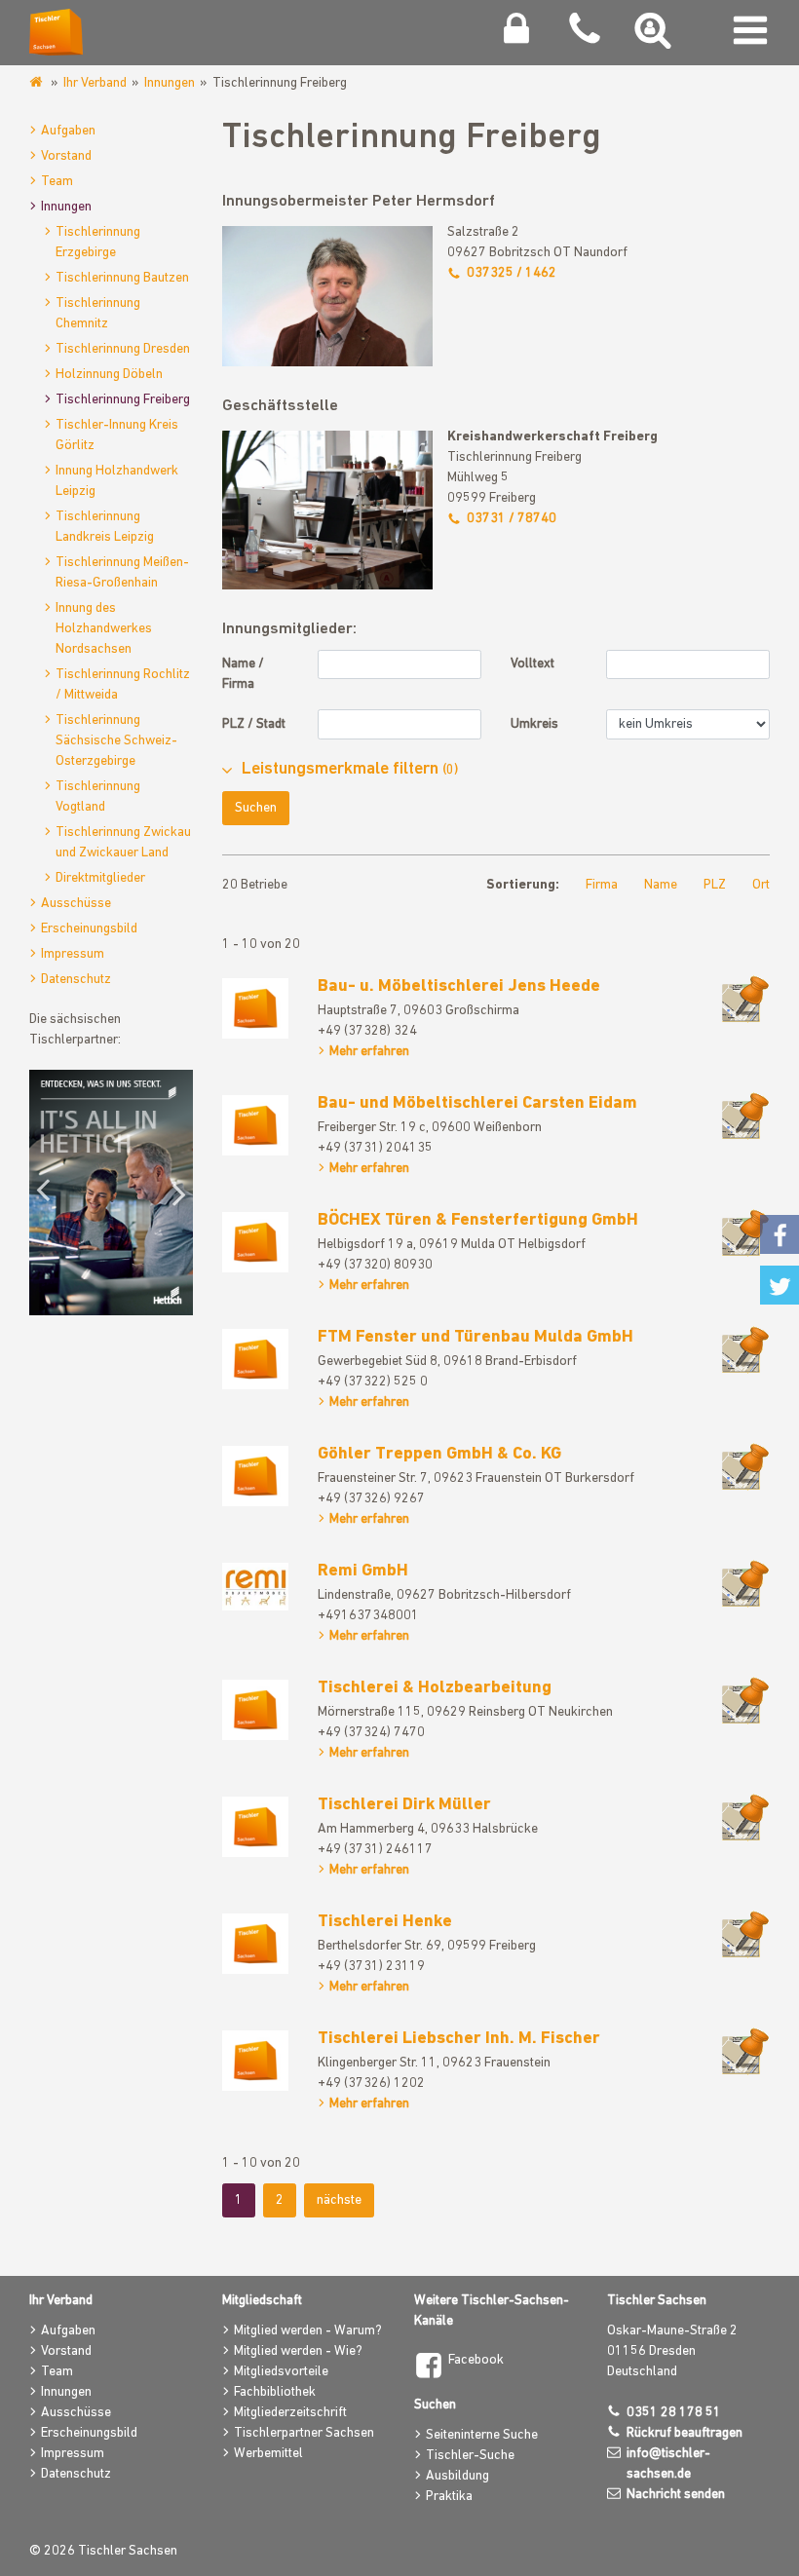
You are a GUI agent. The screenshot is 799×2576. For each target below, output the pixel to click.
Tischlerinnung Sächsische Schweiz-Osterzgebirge (116, 741)
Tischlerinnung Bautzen (122, 278)
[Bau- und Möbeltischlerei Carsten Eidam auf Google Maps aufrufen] (745, 1115)
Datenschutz (76, 980)
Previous (49, 1193)
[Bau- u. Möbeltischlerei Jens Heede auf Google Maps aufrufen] (745, 998)
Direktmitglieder (100, 878)
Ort (761, 885)
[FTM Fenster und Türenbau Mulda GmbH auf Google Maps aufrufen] (745, 1349)
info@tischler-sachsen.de (668, 2464)
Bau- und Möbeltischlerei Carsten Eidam (477, 1104)
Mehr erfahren (369, 1052)
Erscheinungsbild (89, 929)
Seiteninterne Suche (482, 2435)
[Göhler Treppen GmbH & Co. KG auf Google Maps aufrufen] (745, 1466)
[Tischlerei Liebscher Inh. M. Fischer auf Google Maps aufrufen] (745, 2050)
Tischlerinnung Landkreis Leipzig (105, 527)
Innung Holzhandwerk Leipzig (117, 481)
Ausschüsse (76, 904)
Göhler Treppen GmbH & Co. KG (439, 1455)
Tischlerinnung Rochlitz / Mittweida (123, 685)
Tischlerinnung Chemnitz (98, 314)
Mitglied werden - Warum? (308, 2331)
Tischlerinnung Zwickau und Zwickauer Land (123, 843)
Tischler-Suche (470, 2456)
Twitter (780, 1285)
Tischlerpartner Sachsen (304, 2433)
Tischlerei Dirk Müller (404, 1805)
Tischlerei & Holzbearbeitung (435, 1688)
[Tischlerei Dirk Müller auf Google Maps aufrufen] (745, 1817)
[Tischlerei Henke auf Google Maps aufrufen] (745, 1933)
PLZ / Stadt (254, 724)
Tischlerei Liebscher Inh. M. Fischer (459, 2039)
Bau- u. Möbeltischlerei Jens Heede (459, 987)
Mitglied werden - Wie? (298, 2351)
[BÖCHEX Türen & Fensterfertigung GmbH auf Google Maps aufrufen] (745, 1232)
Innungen (170, 83)
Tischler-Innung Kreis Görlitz (117, 436)
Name (661, 885)
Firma (602, 885)
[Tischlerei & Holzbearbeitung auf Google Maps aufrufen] (745, 1700)
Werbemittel (268, 2454)
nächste (339, 2200)
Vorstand (66, 156)
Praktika (449, 2497)
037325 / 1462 (512, 273)
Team (57, 182)
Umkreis (534, 724)
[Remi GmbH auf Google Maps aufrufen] (745, 1583)
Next (173, 1193)
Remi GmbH (363, 1572)
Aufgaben (68, 131)
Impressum (73, 954)
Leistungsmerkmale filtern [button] (350, 770)
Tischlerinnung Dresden (123, 349)
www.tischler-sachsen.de (38, 83)
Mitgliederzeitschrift (290, 2413)
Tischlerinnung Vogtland (98, 797)
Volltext (533, 664)
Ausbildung (457, 2476)
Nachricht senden (676, 2495)
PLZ (715, 885)
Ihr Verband (95, 83)
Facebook (476, 2360)
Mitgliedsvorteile (281, 2372)
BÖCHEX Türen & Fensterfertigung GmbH (478, 1221)
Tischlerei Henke (385, 1922)
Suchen (256, 808)
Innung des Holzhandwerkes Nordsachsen (104, 629)
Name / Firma (243, 674)
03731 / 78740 (512, 519)
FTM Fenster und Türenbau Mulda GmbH (476, 1338)
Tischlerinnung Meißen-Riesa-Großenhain (122, 573)
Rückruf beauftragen (685, 2433)
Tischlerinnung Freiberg (123, 400)
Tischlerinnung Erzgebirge (98, 243)
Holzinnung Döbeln (109, 375)
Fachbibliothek (275, 2392)
